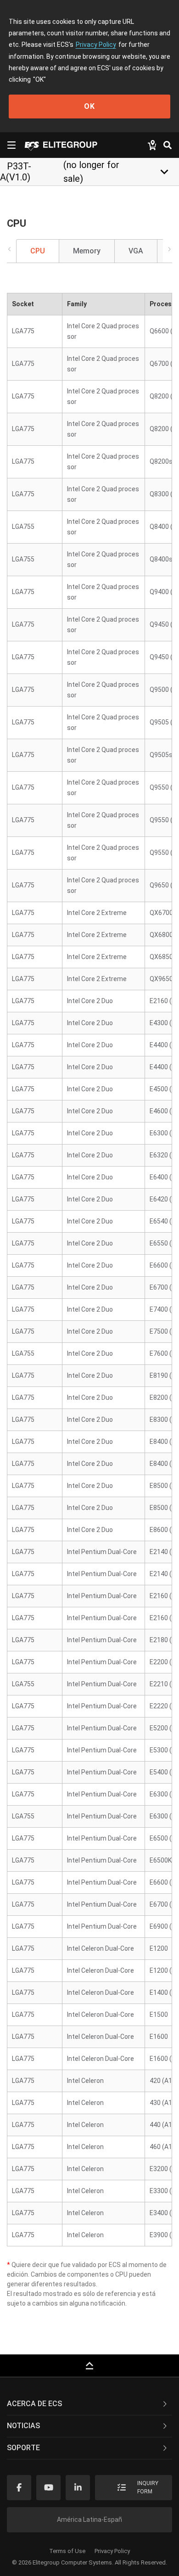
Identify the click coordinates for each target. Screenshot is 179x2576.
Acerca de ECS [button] (34, 2404)
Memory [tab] (87, 251)
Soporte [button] (23, 2448)
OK (89, 106)
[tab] (89, 2404)
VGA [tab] (136, 251)
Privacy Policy (96, 45)
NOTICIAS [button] (23, 2426)
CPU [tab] (38, 251)
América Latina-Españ (89, 2520)
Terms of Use (67, 2551)
